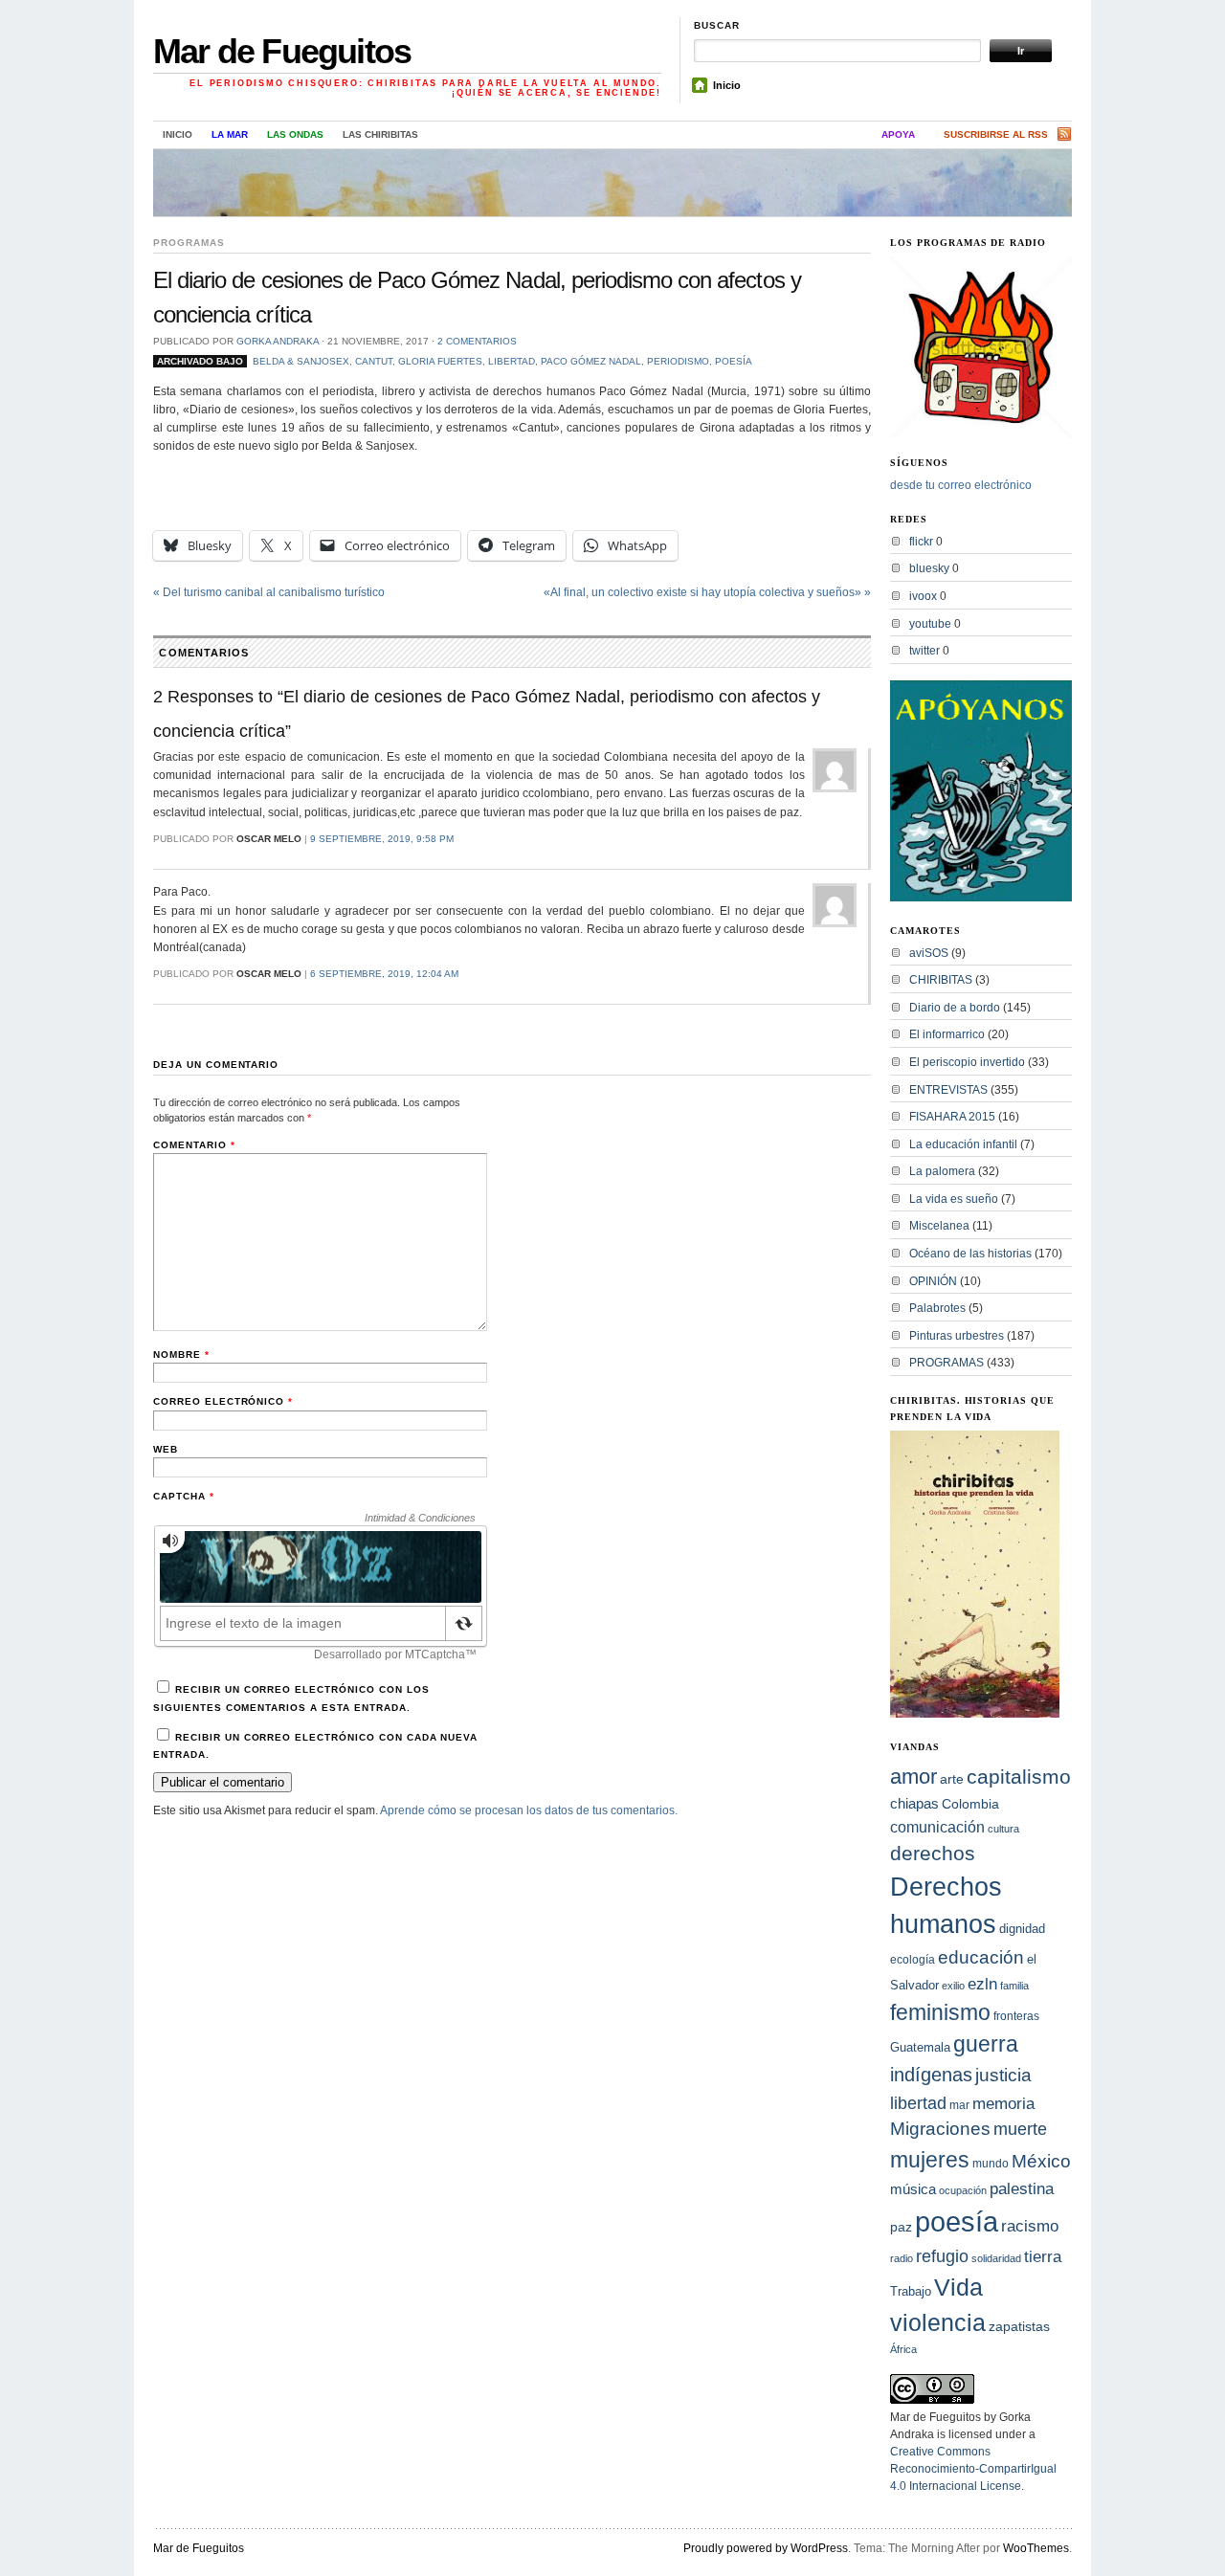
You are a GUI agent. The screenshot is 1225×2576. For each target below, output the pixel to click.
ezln (982, 1984)
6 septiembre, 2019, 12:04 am (384, 974)
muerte (1020, 2129)
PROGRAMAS (189, 243)
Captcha (184, 1496)
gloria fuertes (440, 361)
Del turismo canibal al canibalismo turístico (269, 592)
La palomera (942, 1171)
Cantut (374, 361)
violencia (938, 2322)
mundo (991, 2164)
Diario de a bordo (955, 1008)
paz (901, 2227)
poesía (734, 361)
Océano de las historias (970, 1254)
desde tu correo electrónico (961, 485)
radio (902, 2258)
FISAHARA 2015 (952, 1117)
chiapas (914, 1803)
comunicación (937, 1827)
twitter (924, 651)
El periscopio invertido (967, 1062)
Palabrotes (937, 1308)
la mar (230, 134)
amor (913, 1777)
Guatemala (920, 2047)
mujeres (930, 2160)
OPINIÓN (933, 1281)
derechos (933, 1853)
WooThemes (1036, 2548)
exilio (953, 1986)
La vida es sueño (954, 1199)
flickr (921, 542)
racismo (1030, 2226)
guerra (986, 2044)
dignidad (1022, 1929)
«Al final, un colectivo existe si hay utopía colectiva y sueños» (707, 592)
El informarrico (947, 1034)
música (913, 2189)
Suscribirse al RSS (996, 134)
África (903, 2349)
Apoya (898, 134)
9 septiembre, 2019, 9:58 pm (382, 839)
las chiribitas (380, 134)
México (1041, 2161)
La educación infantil (963, 1144)
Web (166, 1449)
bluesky (929, 568)
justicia (1003, 2075)
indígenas (931, 2075)
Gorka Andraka (278, 341)
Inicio (727, 85)
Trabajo (911, 2292)
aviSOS (929, 953)
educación (981, 1957)
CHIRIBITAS (941, 980)
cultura (1003, 1829)
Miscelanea (939, 1226)
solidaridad (996, 2258)
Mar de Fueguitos (282, 51)
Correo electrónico (223, 1401)
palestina (1022, 2188)
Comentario (194, 1145)
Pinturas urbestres (957, 1336)
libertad (512, 361)
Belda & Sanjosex (301, 361)
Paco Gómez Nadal (591, 361)
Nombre (181, 1355)
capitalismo (1019, 1777)
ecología (913, 1960)
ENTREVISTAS (948, 1090)
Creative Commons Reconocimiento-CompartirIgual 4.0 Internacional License (973, 2469)
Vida (958, 2287)
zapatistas (1019, 2327)
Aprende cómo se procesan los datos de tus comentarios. (529, 1810)
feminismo (940, 2012)
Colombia (970, 1804)
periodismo (678, 361)
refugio (942, 2256)
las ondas (295, 134)
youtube (930, 624)
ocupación (963, 2190)
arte (952, 1779)
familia (1014, 1986)
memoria (1003, 2104)
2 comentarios (477, 341)
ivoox (923, 596)
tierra (1043, 2256)
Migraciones (940, 2129)
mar (959, 2105)
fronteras (1016, 2016)
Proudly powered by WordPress (766, 2548)
